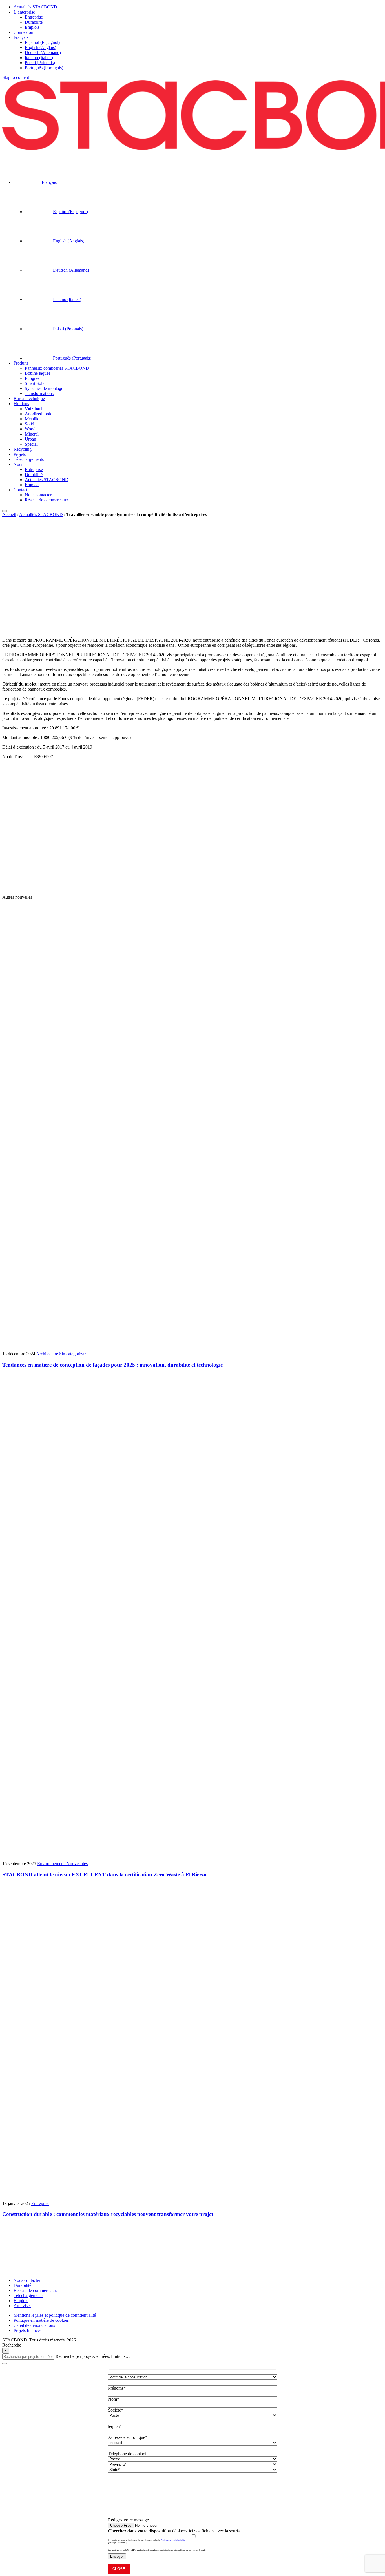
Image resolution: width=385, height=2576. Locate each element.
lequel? (114, 2426)
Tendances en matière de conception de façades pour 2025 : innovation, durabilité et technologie (112, 1365)
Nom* (114, 2399)
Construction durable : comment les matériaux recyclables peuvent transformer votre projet (108, 2214)
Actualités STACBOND (41, 514)
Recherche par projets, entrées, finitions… (93, 2356)
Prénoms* (117, 2388)
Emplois (21, 2301)
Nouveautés (77, 1864)
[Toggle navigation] (5, 511)
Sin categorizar (72, 1354)
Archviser (22, 2306)
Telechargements (28, 2295)
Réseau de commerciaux (35, 2290)
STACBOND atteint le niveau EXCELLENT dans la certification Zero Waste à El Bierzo (104, 1875)
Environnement (52, 1864)
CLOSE (119, 2569)
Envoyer (117, 2556)
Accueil (9, 514)
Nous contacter (27, 2280)
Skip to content (16, 77)
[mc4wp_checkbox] (117, 2543)
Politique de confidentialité (173, 2540)
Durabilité (22, 2285)
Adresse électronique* (128, 2437)
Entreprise (21, 630)
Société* (116, 2410)
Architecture (48, 1354)
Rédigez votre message (128, 2520)
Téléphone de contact (127, 2454)
